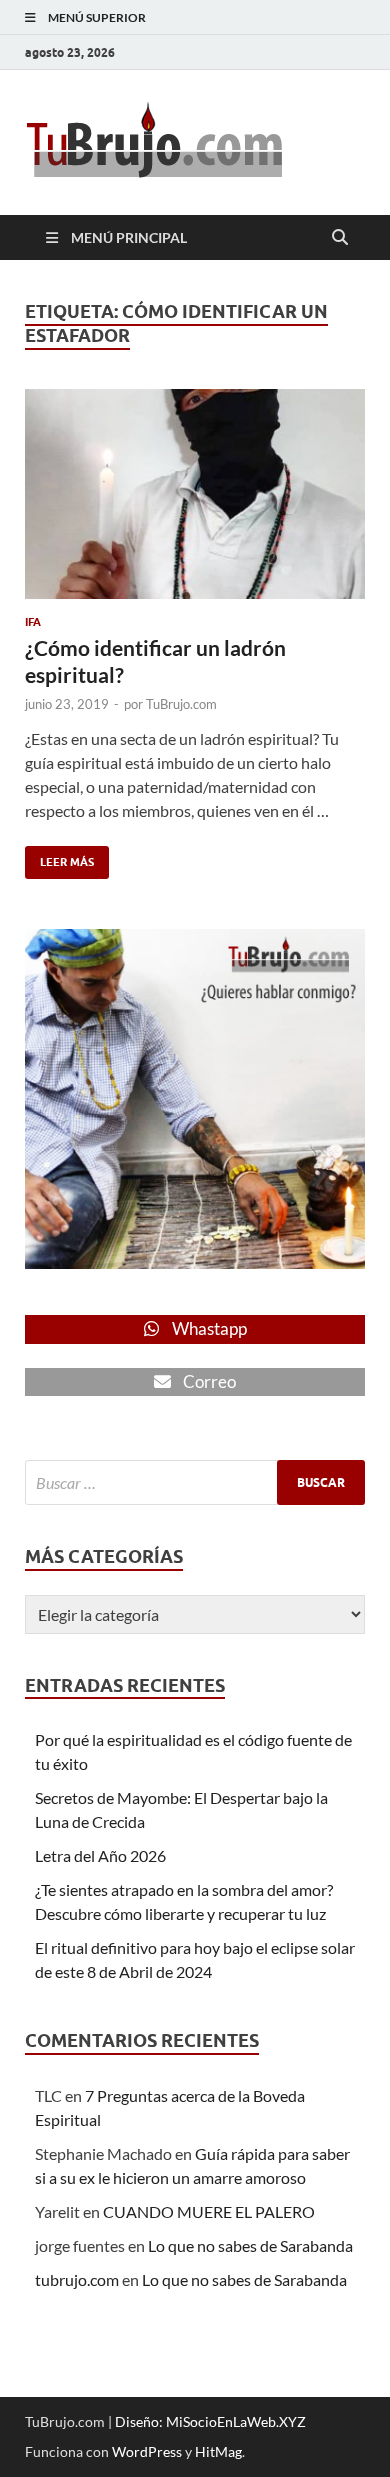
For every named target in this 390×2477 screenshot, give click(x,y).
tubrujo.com (77, 2279)
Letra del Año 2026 (100, 1855)
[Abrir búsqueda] (340, 238)
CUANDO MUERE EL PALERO (209, 2211)
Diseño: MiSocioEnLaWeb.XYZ (210, 2421)
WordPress (147, 2451)
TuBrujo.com (181, 704)
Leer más (59, 857)
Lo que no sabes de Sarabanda (250, 2245)
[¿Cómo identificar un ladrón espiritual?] (195, 494)
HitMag (218, 2451)
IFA (33, 622)
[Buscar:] (195, 1482)
